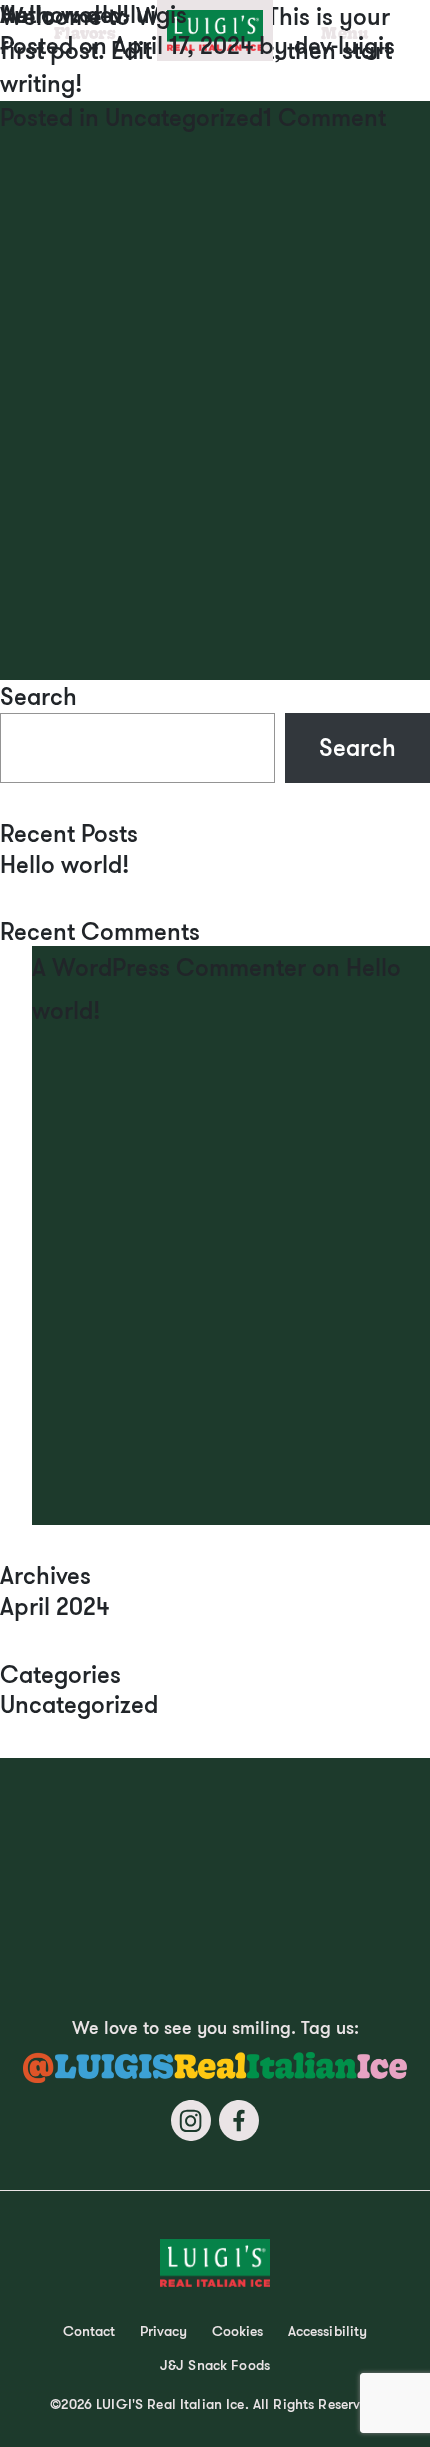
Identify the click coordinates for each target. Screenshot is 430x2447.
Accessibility (328, 2330)
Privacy (164, 2330)
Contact (89, 2330)
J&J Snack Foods (215, 2364)
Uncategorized (184, 117)
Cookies (238, 2330)
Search (38, 696)
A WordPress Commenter (169, 967)
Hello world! (64, 864)
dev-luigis (344, 45)
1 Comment (324, 117)
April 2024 (54, 1606)
